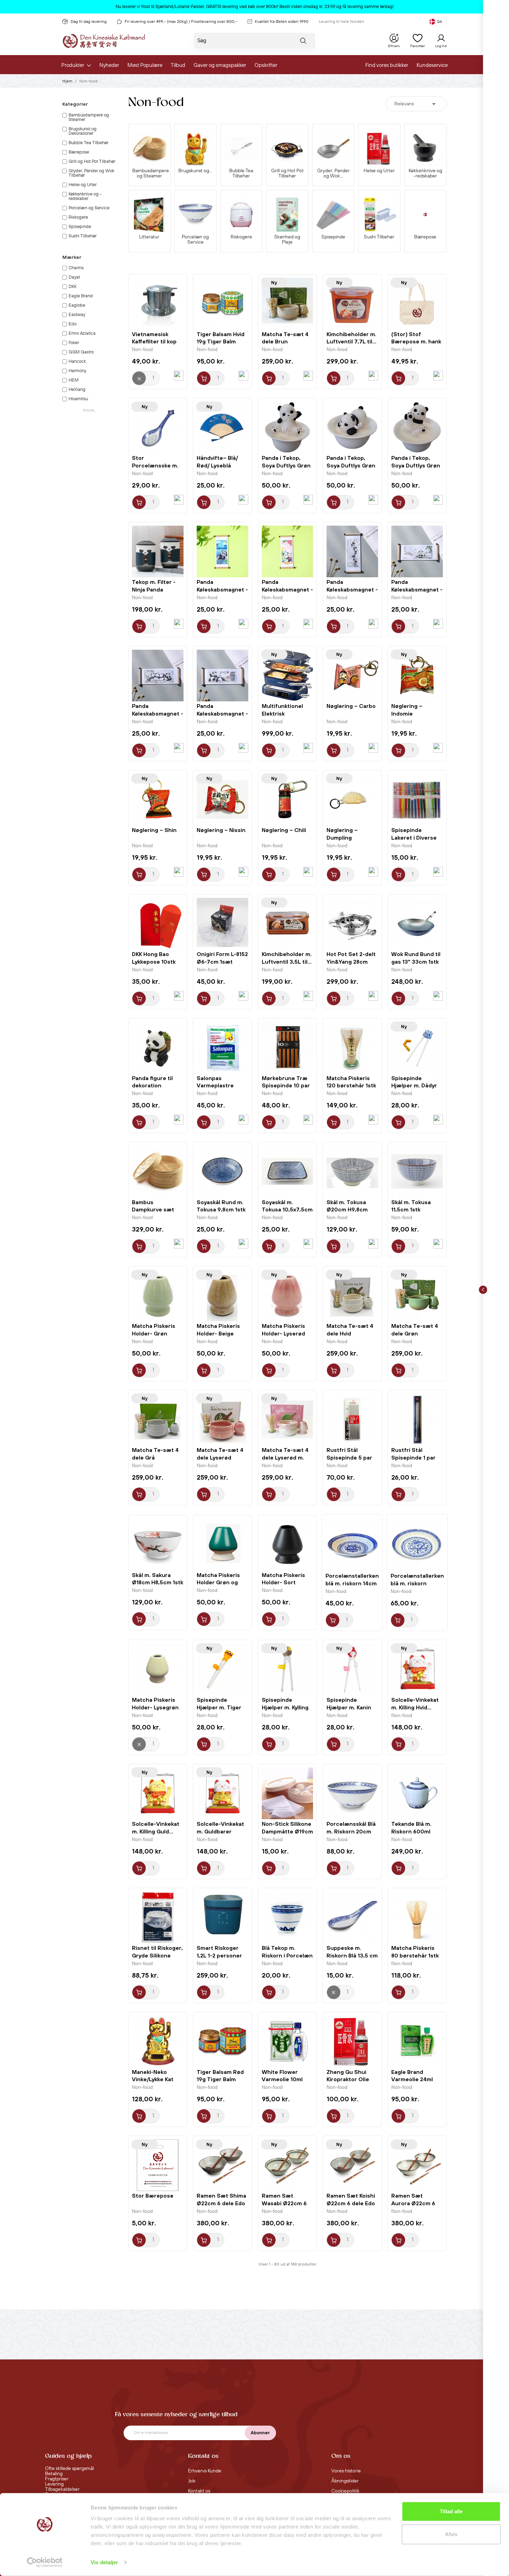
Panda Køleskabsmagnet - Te (222, 713)
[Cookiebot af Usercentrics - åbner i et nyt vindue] (45, 2562)
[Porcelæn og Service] (195, 215)
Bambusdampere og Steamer (149, 174)
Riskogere (241, 237)
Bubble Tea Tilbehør (241, 174)
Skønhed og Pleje (287, 240)
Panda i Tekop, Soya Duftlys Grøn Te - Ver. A (286, 465)
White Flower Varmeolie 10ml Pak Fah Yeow (282, 2079)
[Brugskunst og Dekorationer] (195, 148)
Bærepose (425, 237)
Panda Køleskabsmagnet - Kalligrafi (417, 589)
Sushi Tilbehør (379, 237)
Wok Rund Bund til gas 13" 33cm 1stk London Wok (416, 962)
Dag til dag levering (89, 22)
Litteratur (149, 237)
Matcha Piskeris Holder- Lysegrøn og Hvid (155, 1707)
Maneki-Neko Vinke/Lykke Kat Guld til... (153, 2079)
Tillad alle (451, 2511)
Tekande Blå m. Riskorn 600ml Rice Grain (411, 1831)
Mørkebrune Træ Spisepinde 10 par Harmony (286, 1086)
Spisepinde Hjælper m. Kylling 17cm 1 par (285, 1707)
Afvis (451, 2534)
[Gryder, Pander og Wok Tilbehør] (333, 148)
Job (192, 2481)
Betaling (54, 2474)
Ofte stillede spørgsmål (69, 2469)
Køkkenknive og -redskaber (425, 174)
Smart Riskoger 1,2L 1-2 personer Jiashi (219, 1955)
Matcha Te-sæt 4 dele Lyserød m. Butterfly (285, 1457)
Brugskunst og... (195, 171)
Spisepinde (333, 237)
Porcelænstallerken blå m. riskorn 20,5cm (417, 1583)
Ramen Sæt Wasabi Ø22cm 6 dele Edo (284, 2203)
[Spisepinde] (333, 215)
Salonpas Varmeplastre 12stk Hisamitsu (217, 1086)
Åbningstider (345, 2481)
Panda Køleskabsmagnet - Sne (352, 589)
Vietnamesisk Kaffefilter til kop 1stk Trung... (154, 342)
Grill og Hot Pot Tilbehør (287, 174)
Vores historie (346, 2471)
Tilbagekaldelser (62, 2489)
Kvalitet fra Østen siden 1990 (282, 22)
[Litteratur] (149, 215)
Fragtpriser (57, 2479)
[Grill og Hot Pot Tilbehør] (287, 148)
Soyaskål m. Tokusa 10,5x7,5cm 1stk (287, 1210)
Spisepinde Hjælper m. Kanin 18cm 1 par (349, 1707)
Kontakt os (199, 2491)
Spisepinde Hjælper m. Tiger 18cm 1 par (219, 1707)
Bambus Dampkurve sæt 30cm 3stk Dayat (155, 1210)
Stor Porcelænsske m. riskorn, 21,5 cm (155, 465)
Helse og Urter (379, 171)
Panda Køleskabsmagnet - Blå (222, 589)
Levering (54, 2484)
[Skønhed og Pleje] (287, 215)
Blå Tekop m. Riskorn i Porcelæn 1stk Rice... (287, 1955)
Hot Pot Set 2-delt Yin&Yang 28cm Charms (351, 962)
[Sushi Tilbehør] (379, 215)
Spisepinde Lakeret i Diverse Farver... (414, 838)
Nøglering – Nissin (221, 830)
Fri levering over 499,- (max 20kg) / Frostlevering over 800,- (181, 22)
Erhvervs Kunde (205, 2471)
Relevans (416, 104)
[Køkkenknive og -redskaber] (425, 148)
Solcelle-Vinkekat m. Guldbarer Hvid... (220, 1831)
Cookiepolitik (345, 2491)
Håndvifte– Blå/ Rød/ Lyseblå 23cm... (217, 465)
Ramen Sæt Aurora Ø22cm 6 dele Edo (413, 2203)
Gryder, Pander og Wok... (333, 174)
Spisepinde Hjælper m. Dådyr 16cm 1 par (414, 1086)
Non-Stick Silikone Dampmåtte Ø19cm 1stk (287, 1831)
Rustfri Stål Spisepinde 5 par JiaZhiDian (349, 1457)
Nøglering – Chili (284, 830)
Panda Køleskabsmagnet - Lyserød (287, 589)
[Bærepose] (425, 215)
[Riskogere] (242, 215)
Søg (303, 42)
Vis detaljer (104, 2562)
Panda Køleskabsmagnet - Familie (158, 713)
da (440, 22)
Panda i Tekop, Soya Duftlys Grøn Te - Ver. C (416, 465)
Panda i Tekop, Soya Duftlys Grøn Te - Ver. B (351, 465)
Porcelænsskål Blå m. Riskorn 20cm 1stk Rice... (351, 1831)
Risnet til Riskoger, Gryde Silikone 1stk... (157, 1955)
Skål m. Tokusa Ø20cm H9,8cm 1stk (347, 1210)
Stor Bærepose (153, 2196)
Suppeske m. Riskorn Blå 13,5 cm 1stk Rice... (352, 1955)
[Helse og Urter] (379, 148)
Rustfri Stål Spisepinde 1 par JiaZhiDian (413, 1457)
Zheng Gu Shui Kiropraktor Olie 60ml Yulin (348, 2079)
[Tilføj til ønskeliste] (179, 376)
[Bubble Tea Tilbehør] (242, 148)
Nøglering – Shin (154, 830)
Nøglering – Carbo (351, 706)
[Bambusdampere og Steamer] (149, 148)
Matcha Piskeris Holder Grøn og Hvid (218, 1583)
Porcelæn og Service (195, 240)
